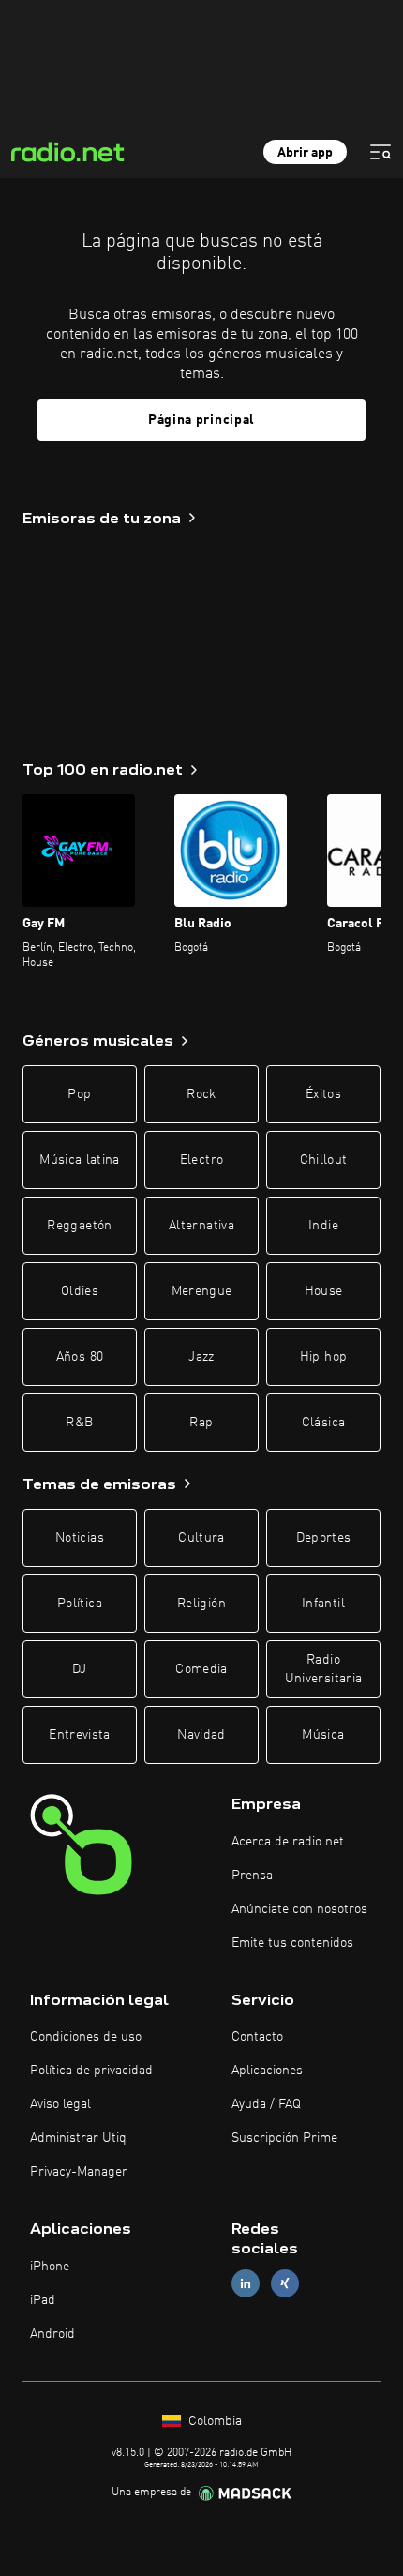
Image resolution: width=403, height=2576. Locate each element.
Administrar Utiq (78, 2138)
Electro (201, 1160)
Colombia (213, 2421)
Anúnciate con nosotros (299, 1909)
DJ (80, 1669)
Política (80, 1604)
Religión (201, 1604)
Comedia (201, 1669)
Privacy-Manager (79, 2172)
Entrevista (80, 1735)
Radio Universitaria (324, 1669)
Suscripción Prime (284, 2138)
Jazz (201, 1357)
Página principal (201, 420)
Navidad (201, 1735)
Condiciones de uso (86, 2037)
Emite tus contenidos (292, 1943)
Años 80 (80, 1357)
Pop (79, 1094)
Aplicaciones (267, 2071)
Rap (201, 1423)
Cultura (201, 1538)
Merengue (202, 1291)
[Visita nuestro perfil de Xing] (285, 2284)
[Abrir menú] (381, 152)
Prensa (252, 1876)
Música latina (80, 1160)
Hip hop (323, 1357)
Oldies (80, 1291)
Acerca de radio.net (288, 1842)
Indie (323, 1226)
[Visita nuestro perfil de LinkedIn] (246, 2284)
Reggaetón (79, 1226)
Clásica (323, 1423)
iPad (43, 2300)
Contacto (257, 2037)
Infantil (323, 1604)
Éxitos (323, 1094)
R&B (79, 1423)
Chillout (324, 1160)
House (324, 1291)
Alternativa (201, 1226)
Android (52, 2334)
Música (323, 1735)
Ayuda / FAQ (266, 2104)
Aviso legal (60, 2104)
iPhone (50, 2267)
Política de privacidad (91, 2071)
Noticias (80, 1538)
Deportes (324, 1538)
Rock (201, 1094)
